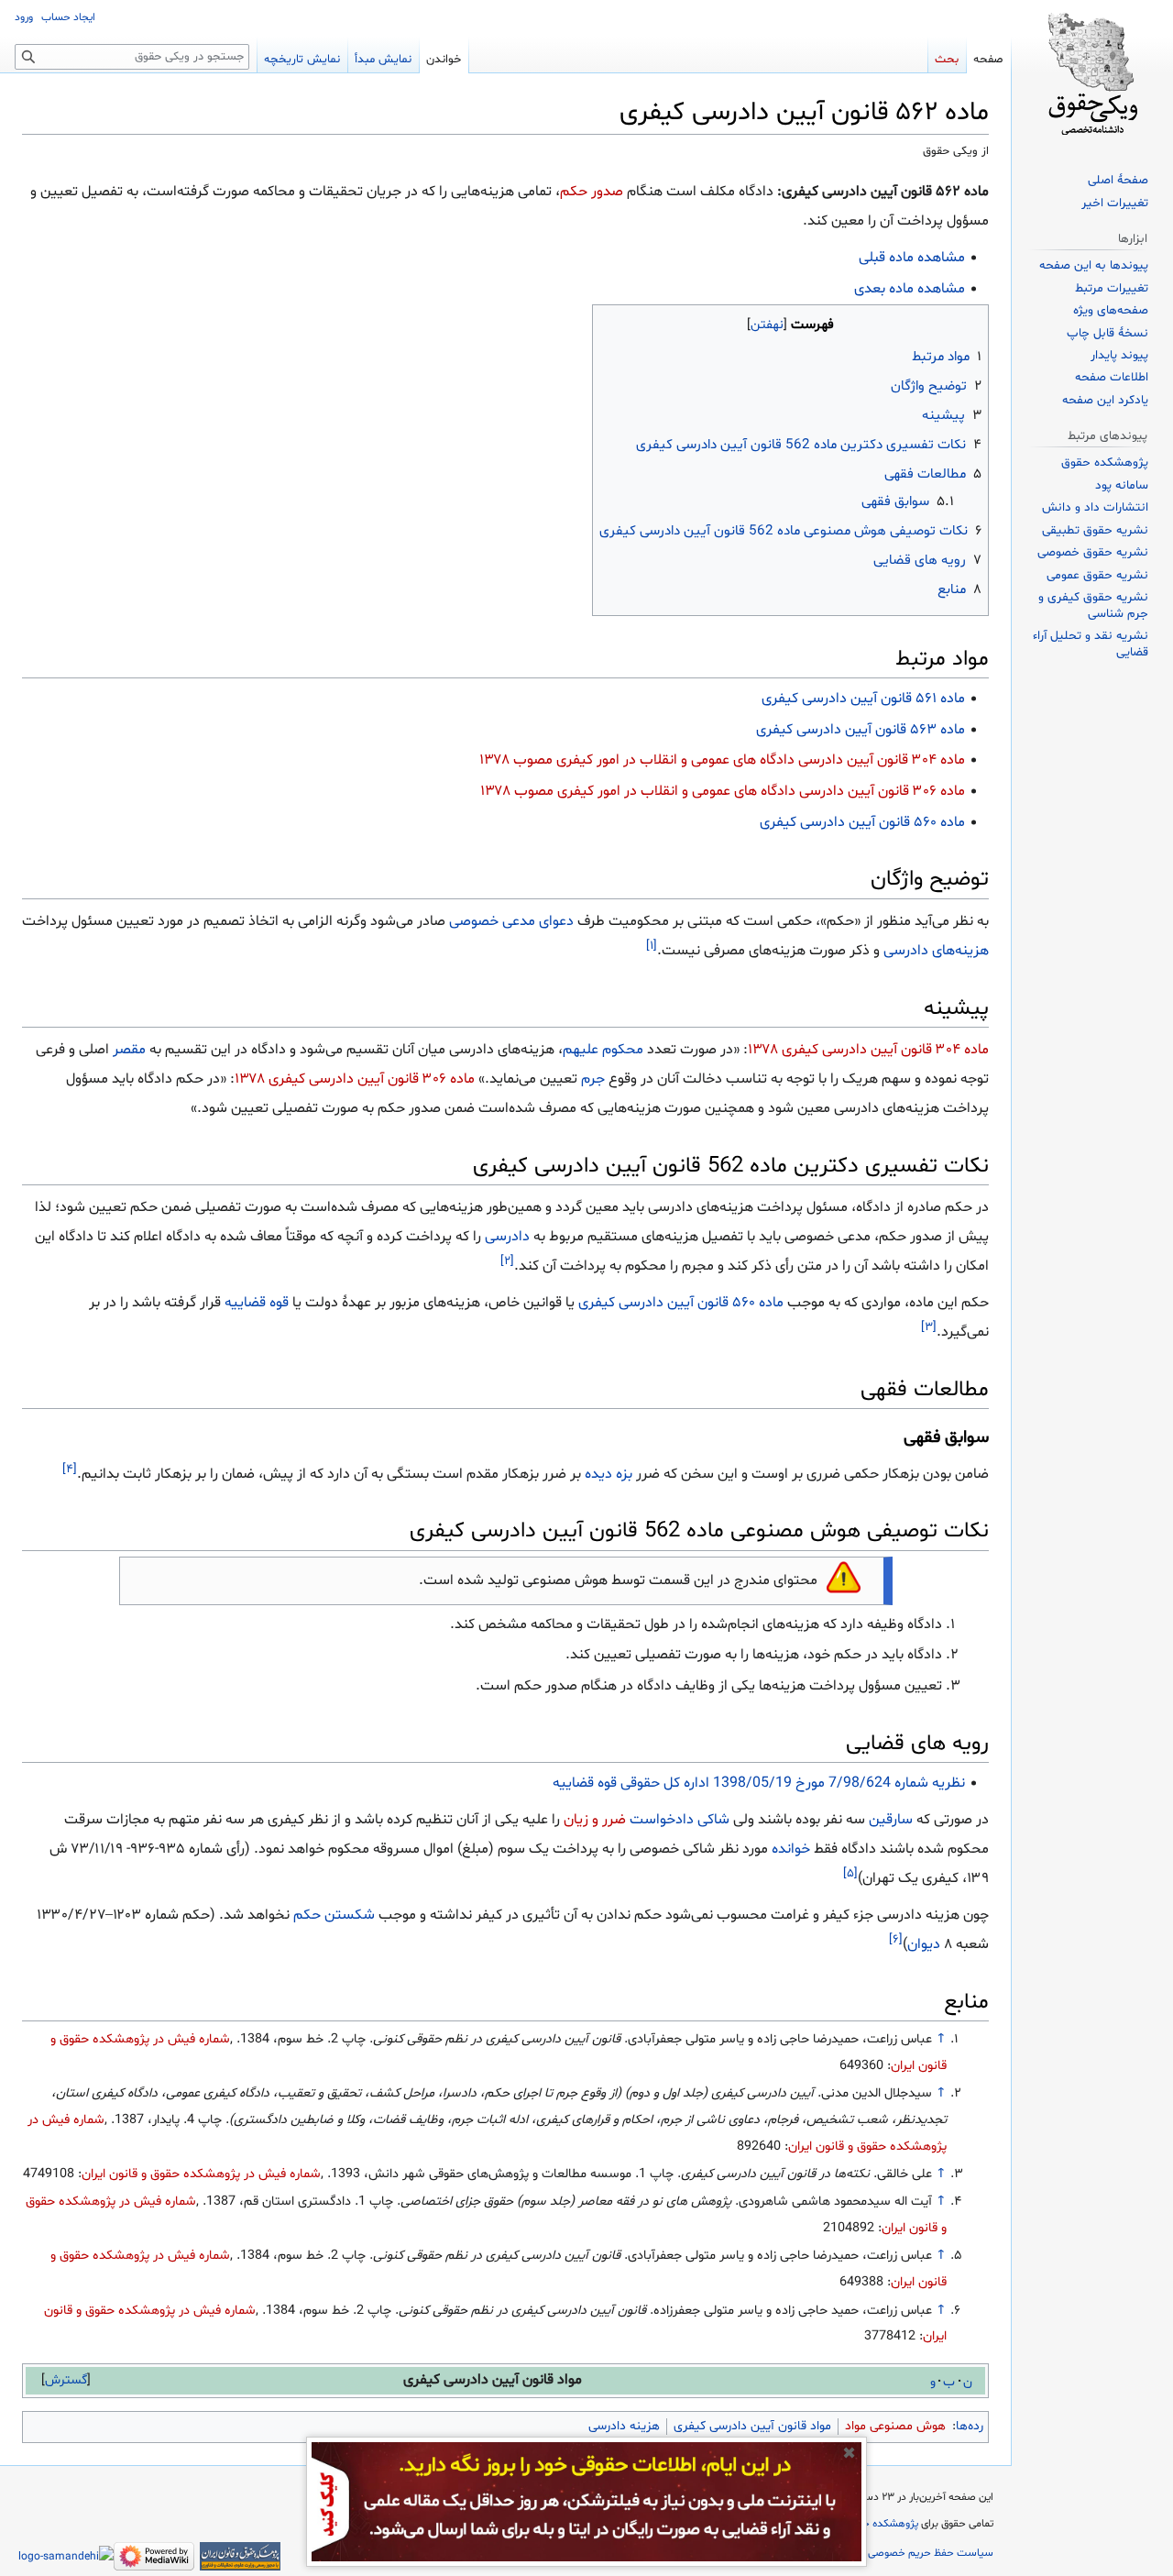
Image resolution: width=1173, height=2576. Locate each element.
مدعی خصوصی (492, 921)
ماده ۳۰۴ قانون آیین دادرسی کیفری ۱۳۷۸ (868, 1050)
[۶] (896, 1940)
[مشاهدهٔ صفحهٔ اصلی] (1092, 73)
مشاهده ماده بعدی (910, 289)
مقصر (129, 1050)
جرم (593, 1079)
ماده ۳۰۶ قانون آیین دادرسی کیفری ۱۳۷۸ (355, 1079)
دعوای (556, 921)
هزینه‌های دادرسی (936, 951)
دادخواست (662, 1820)
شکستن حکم (334, 1915)
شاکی (713, 1820)
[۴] (70, 1469)
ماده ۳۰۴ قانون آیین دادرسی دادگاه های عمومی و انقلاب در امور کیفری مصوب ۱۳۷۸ (722, 760)
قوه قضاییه (257, 1303)
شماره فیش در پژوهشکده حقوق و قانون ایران (201, 2174)
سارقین (891, 1820)
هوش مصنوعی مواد (895, 2426)
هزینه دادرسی (624, 2426)
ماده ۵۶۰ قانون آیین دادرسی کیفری (862, 822)
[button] (66, 2380)
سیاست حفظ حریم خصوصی (931, 2553)
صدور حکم (592, 192)
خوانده (791, 1849)
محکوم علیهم (603, 1050)
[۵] (850, 1874)
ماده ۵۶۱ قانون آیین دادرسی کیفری (863, 699)
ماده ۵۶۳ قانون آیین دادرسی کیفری (861, 730)
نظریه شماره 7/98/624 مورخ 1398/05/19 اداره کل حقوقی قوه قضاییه (759, 1783)
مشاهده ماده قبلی (912, 258)
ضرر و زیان (595, 1820)
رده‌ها (970, 2426)
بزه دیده (608, 1474)
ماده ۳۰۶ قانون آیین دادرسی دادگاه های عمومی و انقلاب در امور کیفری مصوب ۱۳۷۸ (723, 791)
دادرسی (507, 1237)
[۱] (652, 945)
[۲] (507, 1261)
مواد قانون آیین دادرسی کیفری (752, 2426)
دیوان (924, 1944)
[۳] (929, 1327)
